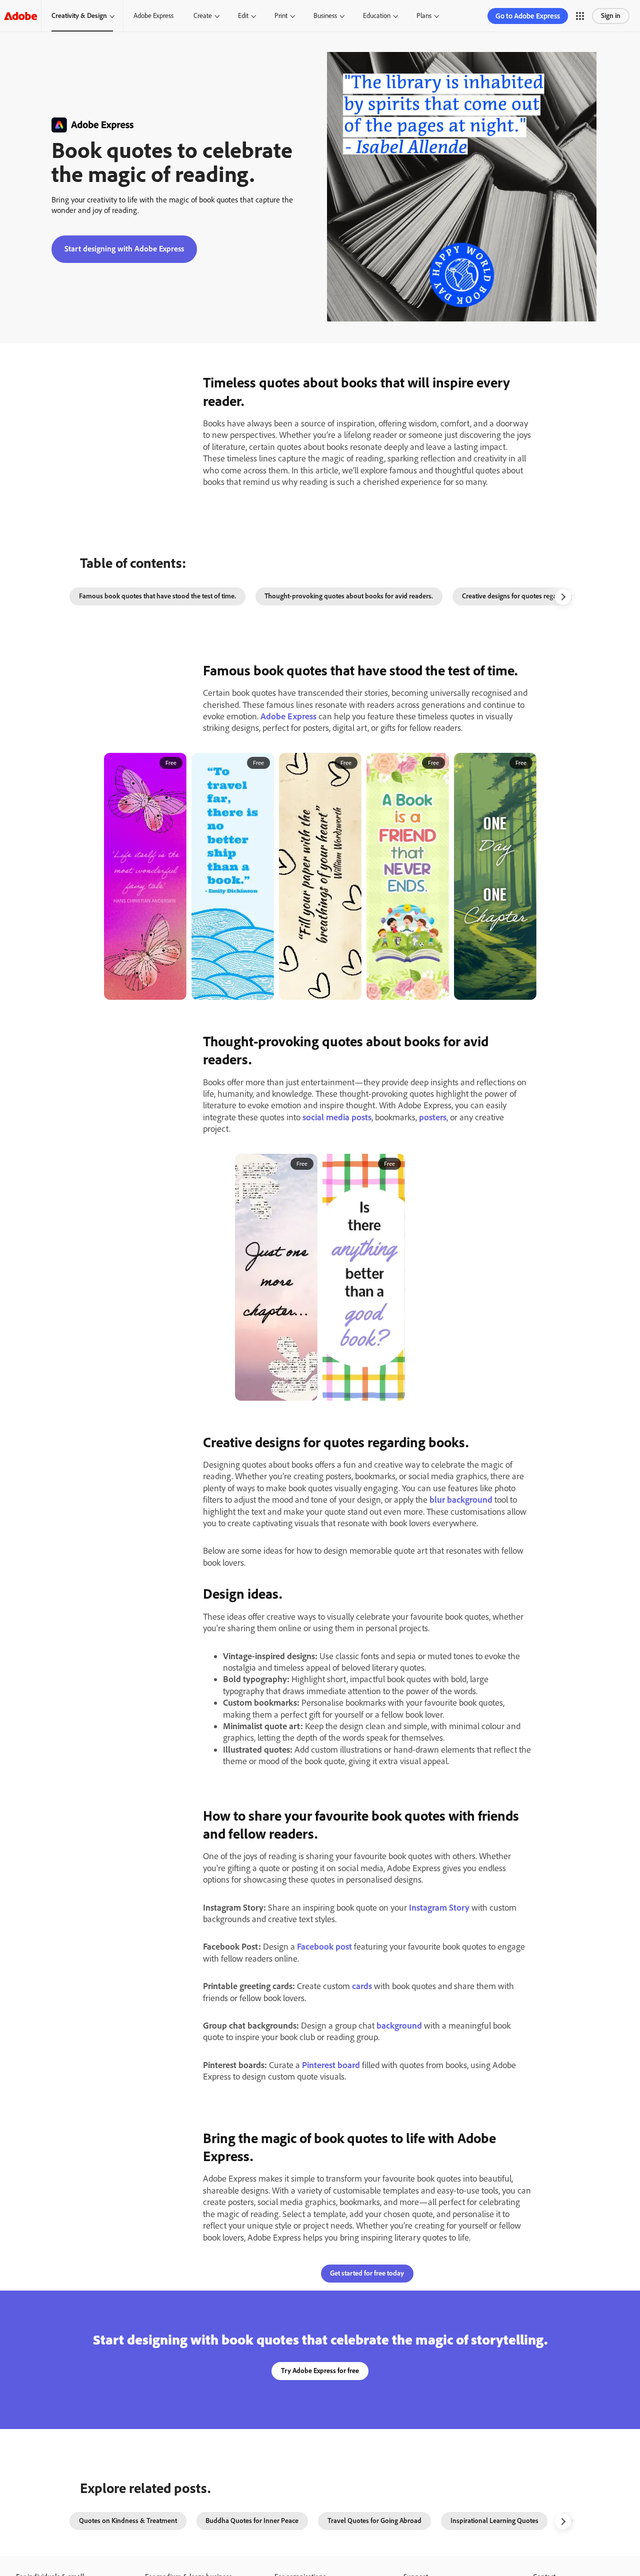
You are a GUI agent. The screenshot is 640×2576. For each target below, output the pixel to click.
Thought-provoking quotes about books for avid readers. (349, 596)
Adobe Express (153, 16)
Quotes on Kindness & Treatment (128, 2521)
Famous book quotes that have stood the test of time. (157, 596)
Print (281, 16)
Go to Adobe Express (528, 16)
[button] (580, 16)
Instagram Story (439, 1908)
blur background (461, 1500)
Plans (424, 16)
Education (377, 16)
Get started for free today (367, 2273)
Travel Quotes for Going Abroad (374, 2521)
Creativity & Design (79, 16)
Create (203, 16)
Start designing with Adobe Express (124, 249)
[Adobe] (20, 16)
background (399, 2026)
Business (325, 16)
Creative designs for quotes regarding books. (528, 596)
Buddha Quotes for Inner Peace (252, 2521)
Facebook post (324, 1947)
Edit (243, 16)
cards (362, 1986)
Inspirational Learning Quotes (494, 2521)
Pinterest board (331, 2065)
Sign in (611, 16)
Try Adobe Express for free (320, 2371)
